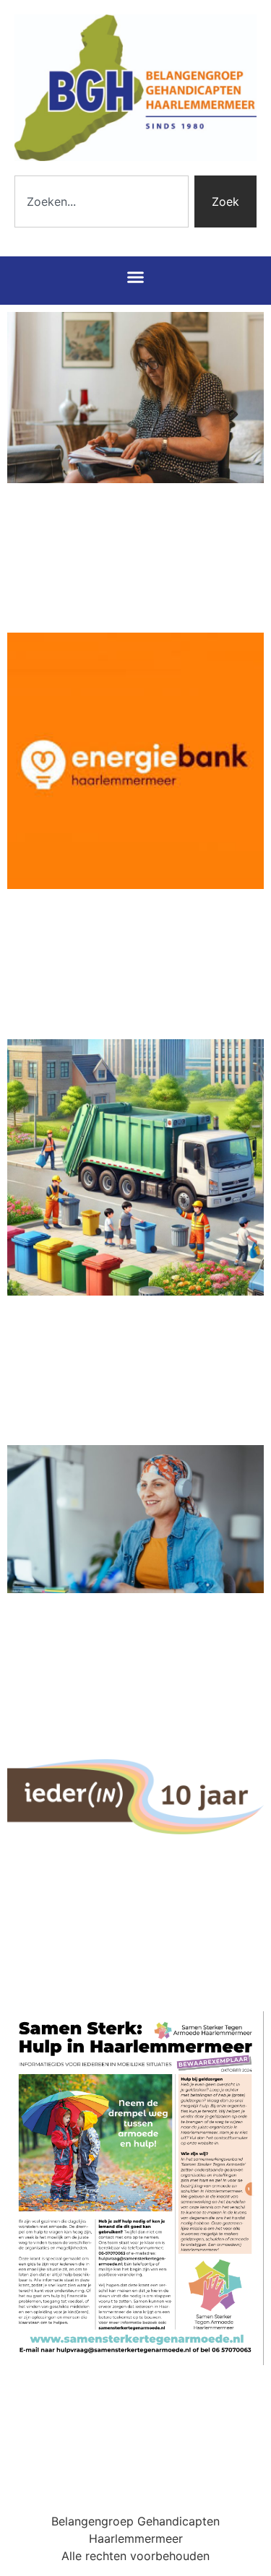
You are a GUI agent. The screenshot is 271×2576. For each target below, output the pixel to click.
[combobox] (102, 201)
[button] (136, 277)
